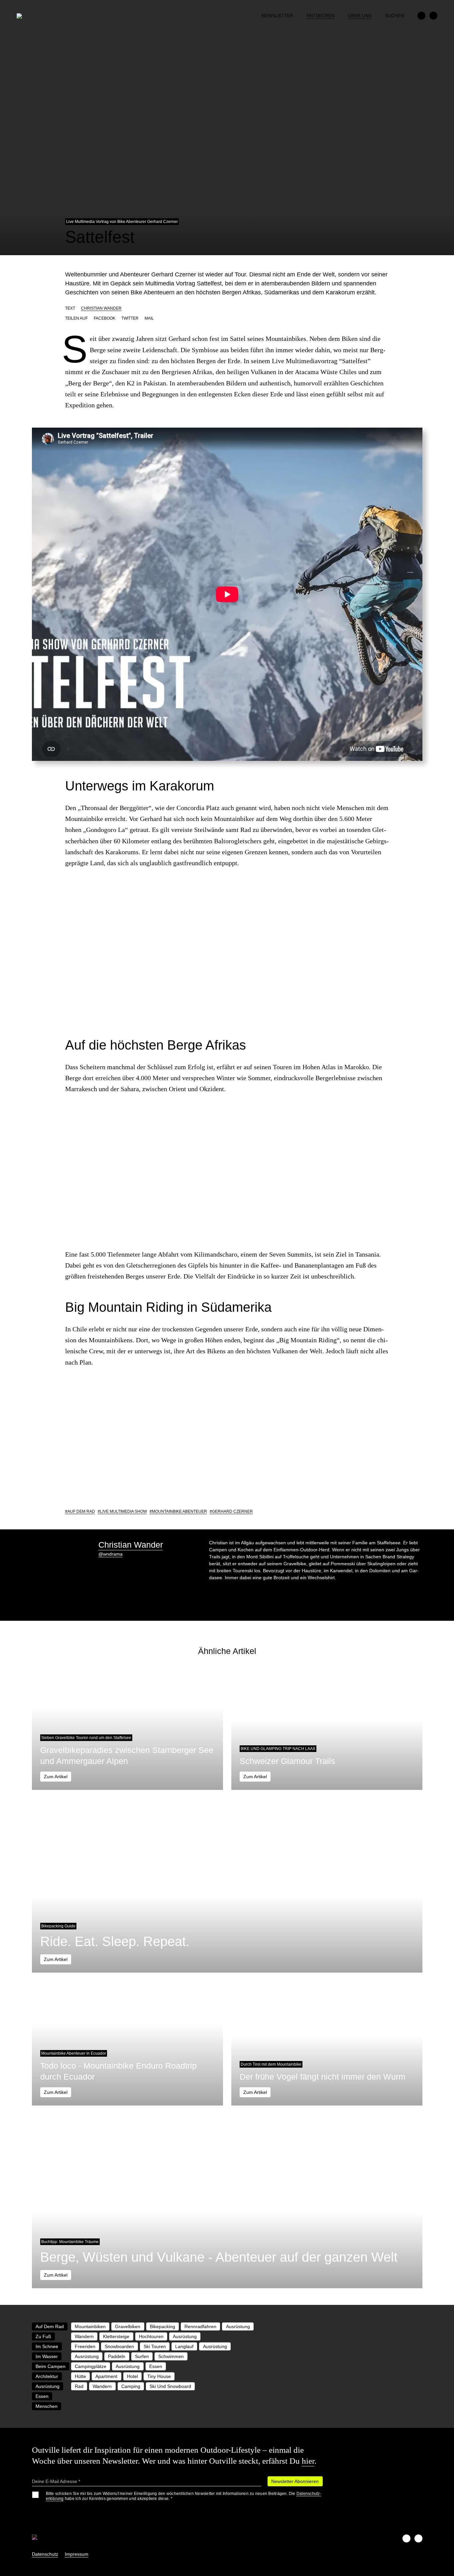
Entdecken (321, 16)
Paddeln (117, 2356)
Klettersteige (116, 2336)
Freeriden (85, 2346)
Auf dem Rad (81, 1511)
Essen (156, 2366)
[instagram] (433, 16)
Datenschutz (45, 2554)
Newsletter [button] (277, 16)
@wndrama (111, 1554)
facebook (105, 318)
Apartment (106, 2376)
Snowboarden (119, 2346)
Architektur (47, 2376)
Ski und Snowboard (170, 2386)
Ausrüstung (238, 2326)
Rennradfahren (200, 2326)
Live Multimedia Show (123, 1511)
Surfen (142, 2356)
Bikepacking (163, 2326)
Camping (131, 2386)
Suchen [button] (395, 16)
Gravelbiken (128, 2326)
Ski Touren (155, 2346)
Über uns (360, 16)
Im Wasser (47, 2356)
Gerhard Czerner (232, 1511)
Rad (79, 2386)
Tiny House (159, 2376)
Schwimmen (171, 2356)
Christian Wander (101, 308)
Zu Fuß (43, 2336)
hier (308, 2461)
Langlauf (184, 2346)
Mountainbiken (90, 2326)
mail (149, 318)
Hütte (80, 2376)
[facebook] (421, 16)
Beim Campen (51, 2366)
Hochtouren (151, 2336)
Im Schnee (47, 2346)
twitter (130, 318)
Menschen (47, 2406)
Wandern (84, 2336)
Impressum (77, 2554)
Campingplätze (91, 2366)
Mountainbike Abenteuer (179, 1511)
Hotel (132, 2376)
